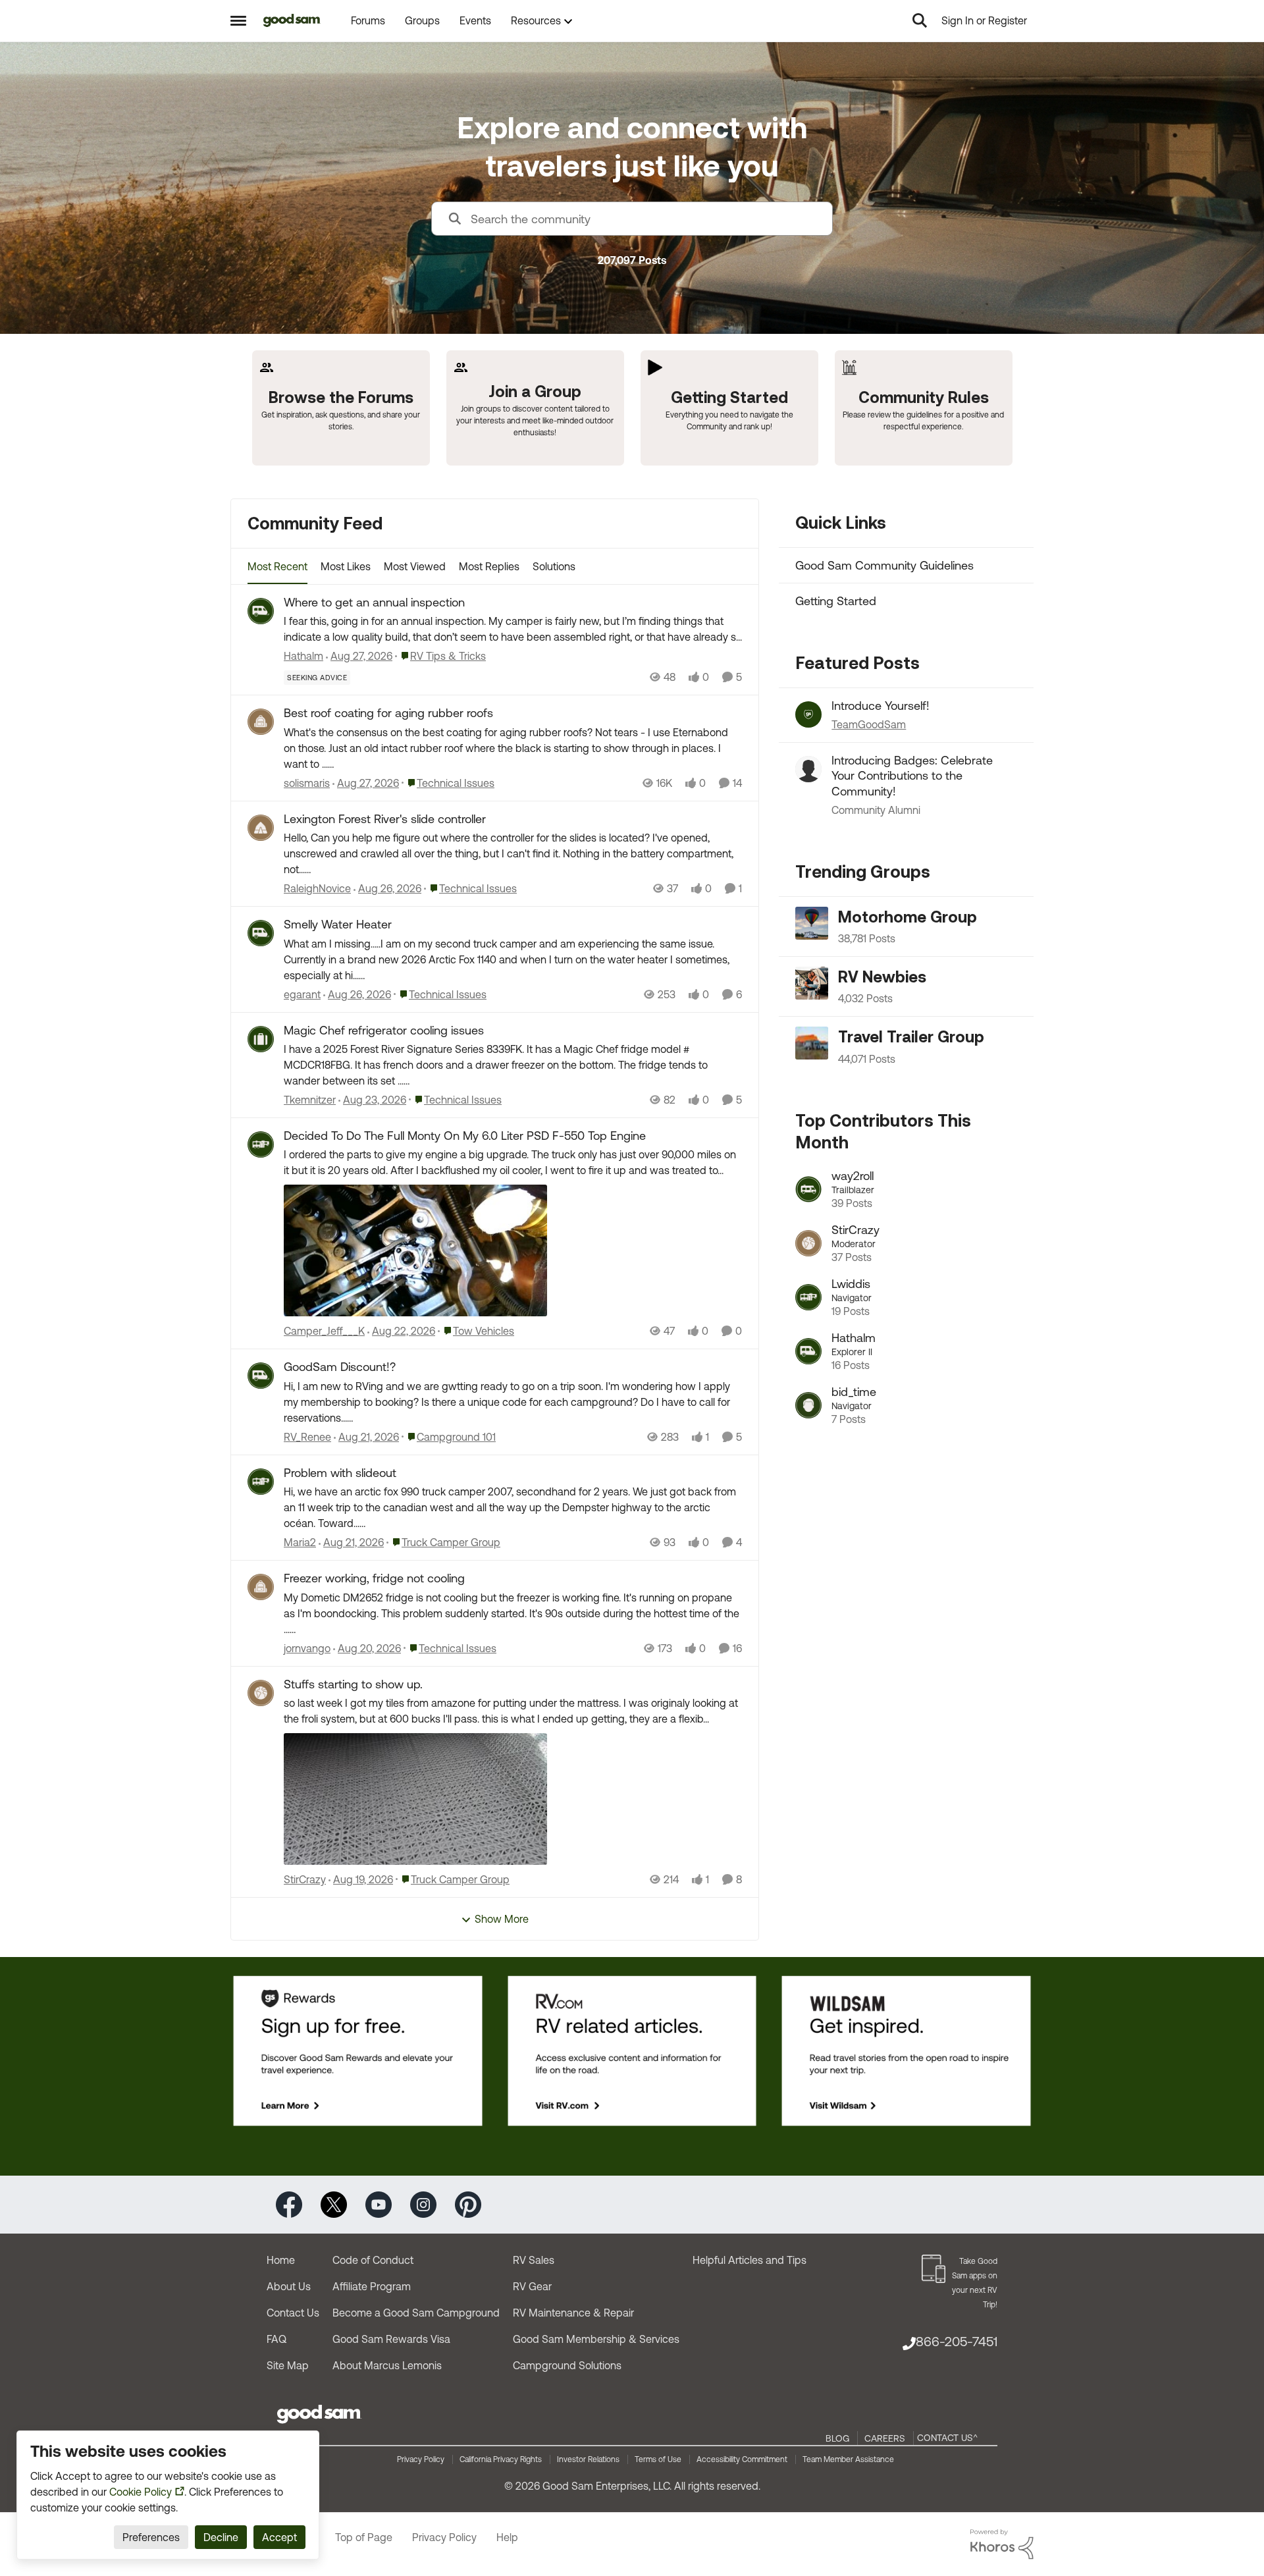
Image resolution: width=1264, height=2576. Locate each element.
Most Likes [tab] (346, 566)
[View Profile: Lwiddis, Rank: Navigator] (808, 1297)
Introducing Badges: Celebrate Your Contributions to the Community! (912, 776)
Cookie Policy (141, 2492)
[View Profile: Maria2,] (261, 1482)
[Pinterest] (468, 2204)
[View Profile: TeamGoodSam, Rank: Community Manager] (808, 714)
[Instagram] (423, 2204)
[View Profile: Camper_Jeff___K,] (261, 1144)
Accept (279, 2537)
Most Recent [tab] (277, 566)
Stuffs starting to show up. (353, 1684)
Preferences (151, 2537)
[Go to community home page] (292, 20)
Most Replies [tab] (489, 566)
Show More (502, 1919)
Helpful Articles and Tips (750, 2260)
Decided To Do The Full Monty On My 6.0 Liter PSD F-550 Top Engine (465, 1136)
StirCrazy (305, 1879)
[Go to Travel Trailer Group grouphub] (812, 1043)
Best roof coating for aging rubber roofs (388, 713)
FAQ (276, 2339)
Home (281, 2260)
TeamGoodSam (869, 724)
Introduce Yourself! (881, 706)
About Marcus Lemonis (387, 2365)
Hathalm (303, 656)
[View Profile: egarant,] (261, 933)
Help (507, 2537)
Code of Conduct (373, 2260)
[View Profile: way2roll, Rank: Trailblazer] (808, 1189)
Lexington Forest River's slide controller (385, 819)
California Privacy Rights (501, 2459)
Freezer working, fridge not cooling (374, 1578)
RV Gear (532, 2286)
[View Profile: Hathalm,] (261, 611)
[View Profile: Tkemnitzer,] (261, 1039)
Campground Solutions (567, 2365)
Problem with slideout (340, 1473)
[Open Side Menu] (238, 20)
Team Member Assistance (848, 2459)
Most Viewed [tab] (415, 566)
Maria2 (300, 1542)
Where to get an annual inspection (374, 602)
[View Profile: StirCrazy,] (261, 1693)
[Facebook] (289, 2204)
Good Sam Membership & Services (596, 2339)
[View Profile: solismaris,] (261, 722)
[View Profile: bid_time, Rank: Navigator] (808, 1405)
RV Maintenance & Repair (573, 2313)
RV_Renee (307, 1437)
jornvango (307, 1648)
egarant (302, 994)
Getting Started (836, 601)
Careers (885, 2438)
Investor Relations (588, 2459)
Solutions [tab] (554, 566)
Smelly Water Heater (338, 924)
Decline (221, 2537)
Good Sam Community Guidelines (884, 565)
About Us (289, 2286)
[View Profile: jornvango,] (261, 1587)
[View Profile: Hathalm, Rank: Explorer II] (808, 1351)
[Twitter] (334, 2204)
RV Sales (534, 2260)
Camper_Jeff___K (324, 1331)
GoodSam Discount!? (340, 1367)
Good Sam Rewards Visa (391, 2339)
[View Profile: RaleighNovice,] (261, 828)
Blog (837, 2438)
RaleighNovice (317, 888)
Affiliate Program (372, 2286)
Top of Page (364, 2537)
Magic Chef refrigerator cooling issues (384, 1030)
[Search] (920, 20)
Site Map (288, 2365)
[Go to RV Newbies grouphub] (812, 983)
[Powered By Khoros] (1002, 2544)
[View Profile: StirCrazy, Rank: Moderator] (808, 1243)
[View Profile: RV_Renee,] (261, 1376)
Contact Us (293, 2313)
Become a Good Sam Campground (416, 2313)
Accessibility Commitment (742, 2459)
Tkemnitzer (310, 1100)
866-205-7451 (957, 2341)
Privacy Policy (421, 2459)
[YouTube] (379, 2204)
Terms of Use (658, 2459)
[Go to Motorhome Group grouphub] (812, 923)
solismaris (307, 783)
